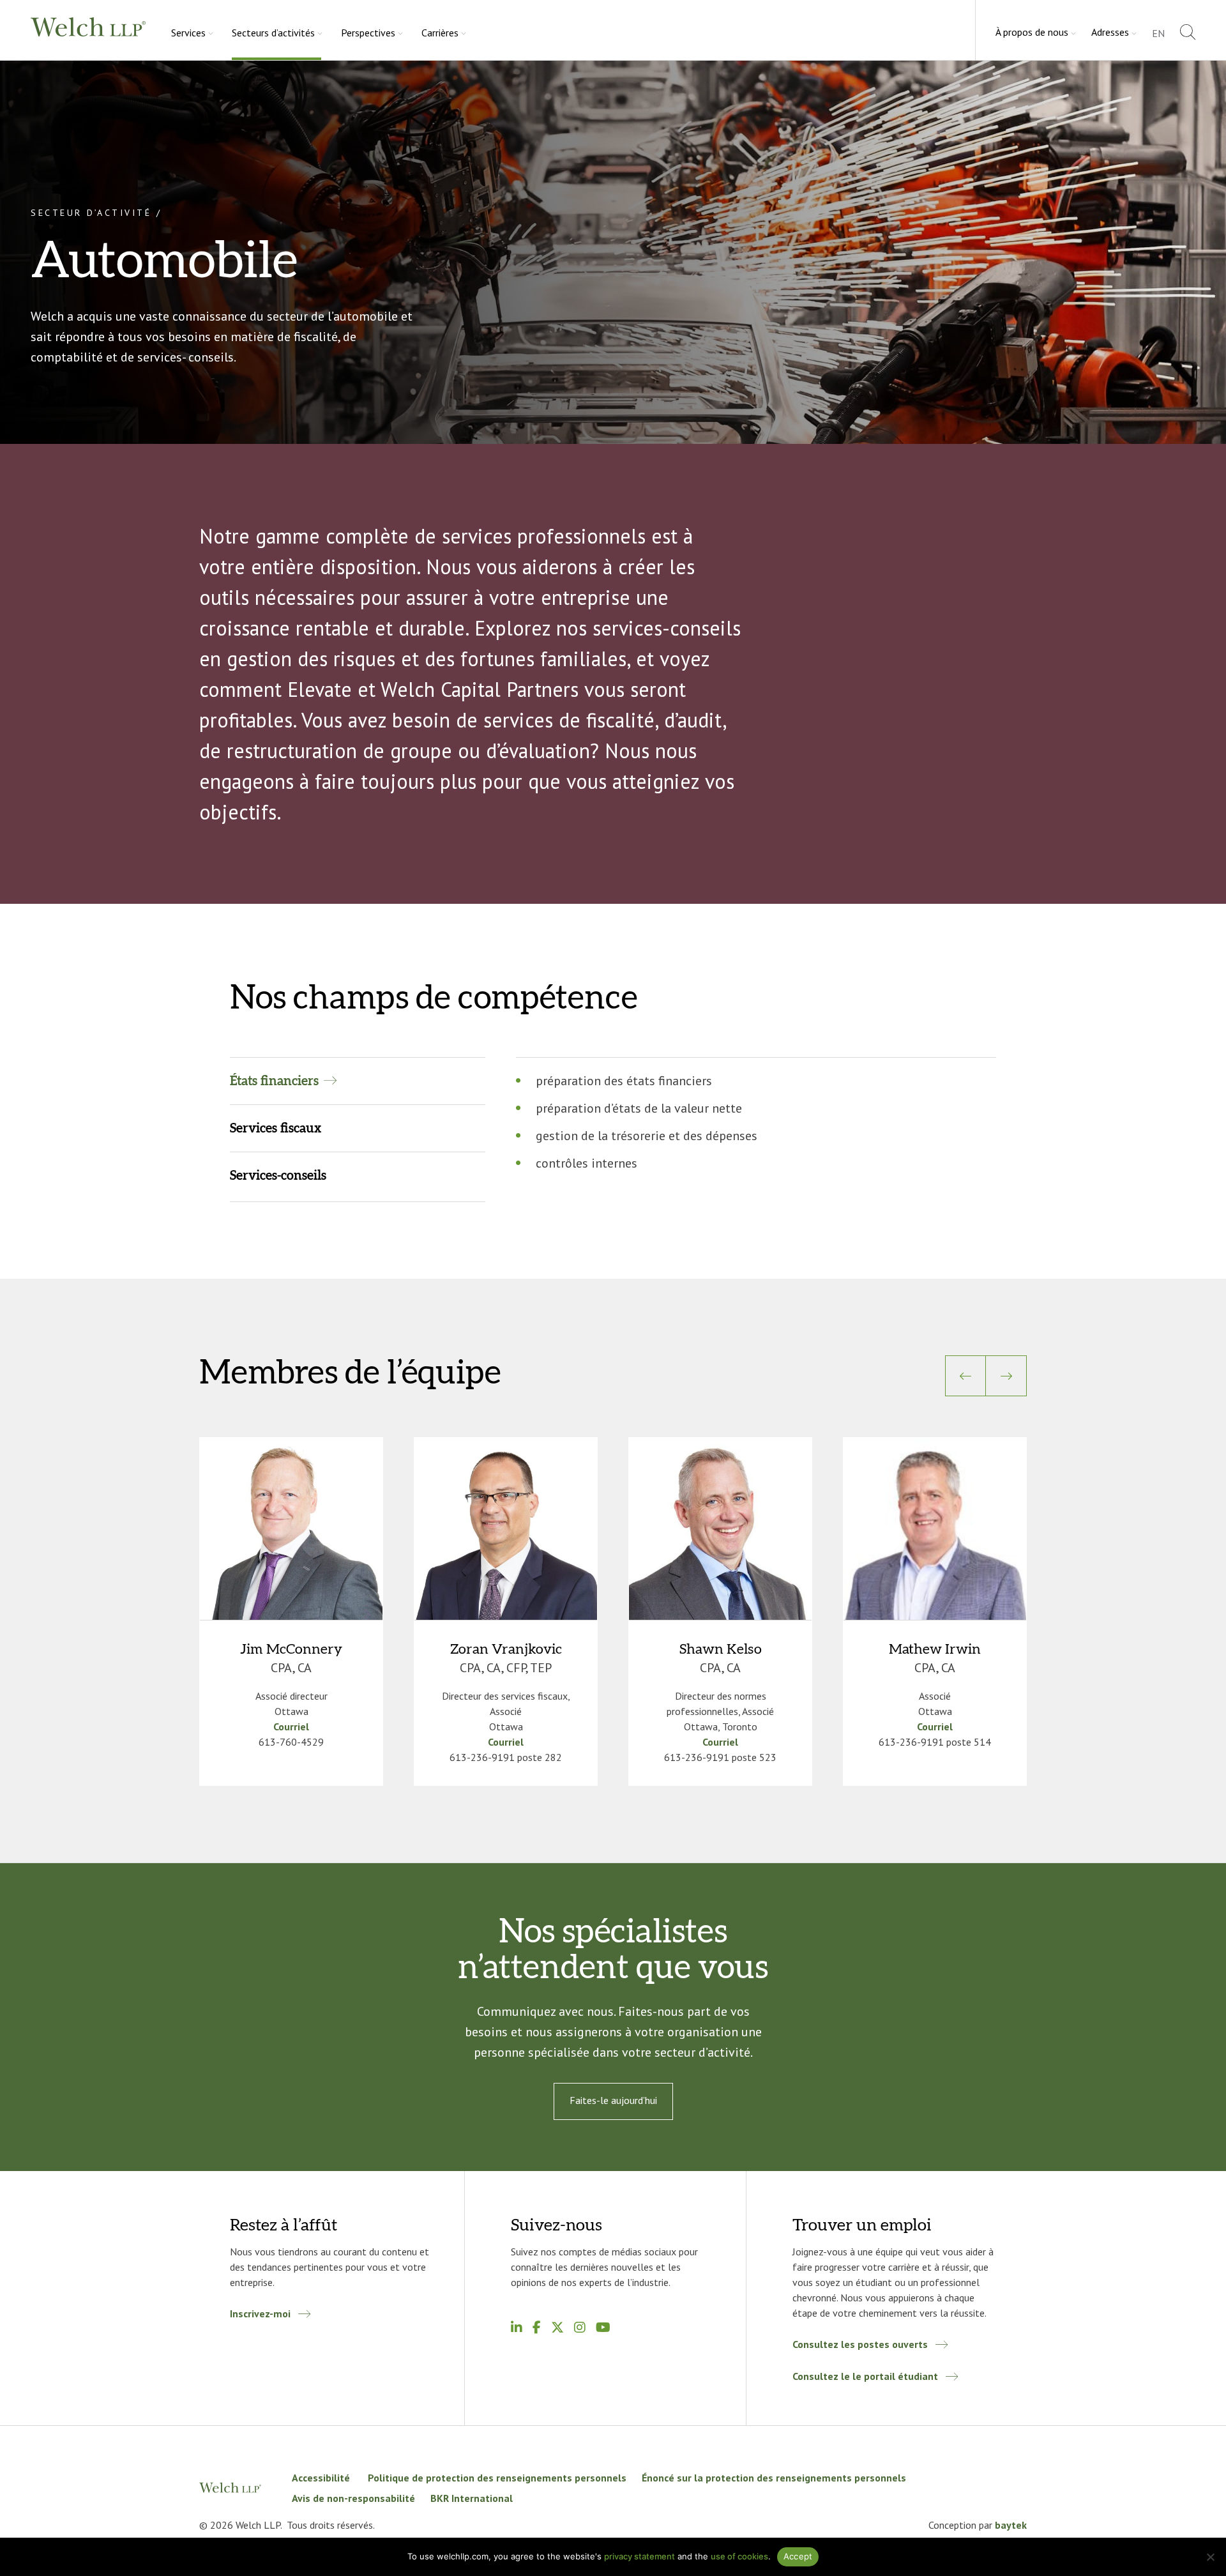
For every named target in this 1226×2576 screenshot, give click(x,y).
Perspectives (368, 33)
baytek (1011, 2525)
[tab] (358, 1081)
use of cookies (739, 2556)
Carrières (440, 33)
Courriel (291, 1726)
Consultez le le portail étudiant (865, 2376)
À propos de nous (1032, 32)
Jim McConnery (291, 1649)
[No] (1210, 2557)
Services (188, 33)
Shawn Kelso (721, 1649)
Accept (798, 2556)
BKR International (472, 2498)
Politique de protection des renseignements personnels (497, 2478)
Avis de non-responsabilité (353, 2498)
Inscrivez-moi (260, 2313)
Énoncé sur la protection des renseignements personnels (774, 2478)
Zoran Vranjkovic (506, 1649)
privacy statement (639, 2556)
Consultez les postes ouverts (860, 2344)
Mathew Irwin (935, 1649)
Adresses (1110, 32)
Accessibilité (322, 2478)
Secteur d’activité (91, 213)
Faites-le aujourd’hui (613, 2100)
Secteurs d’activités (273, 33)
